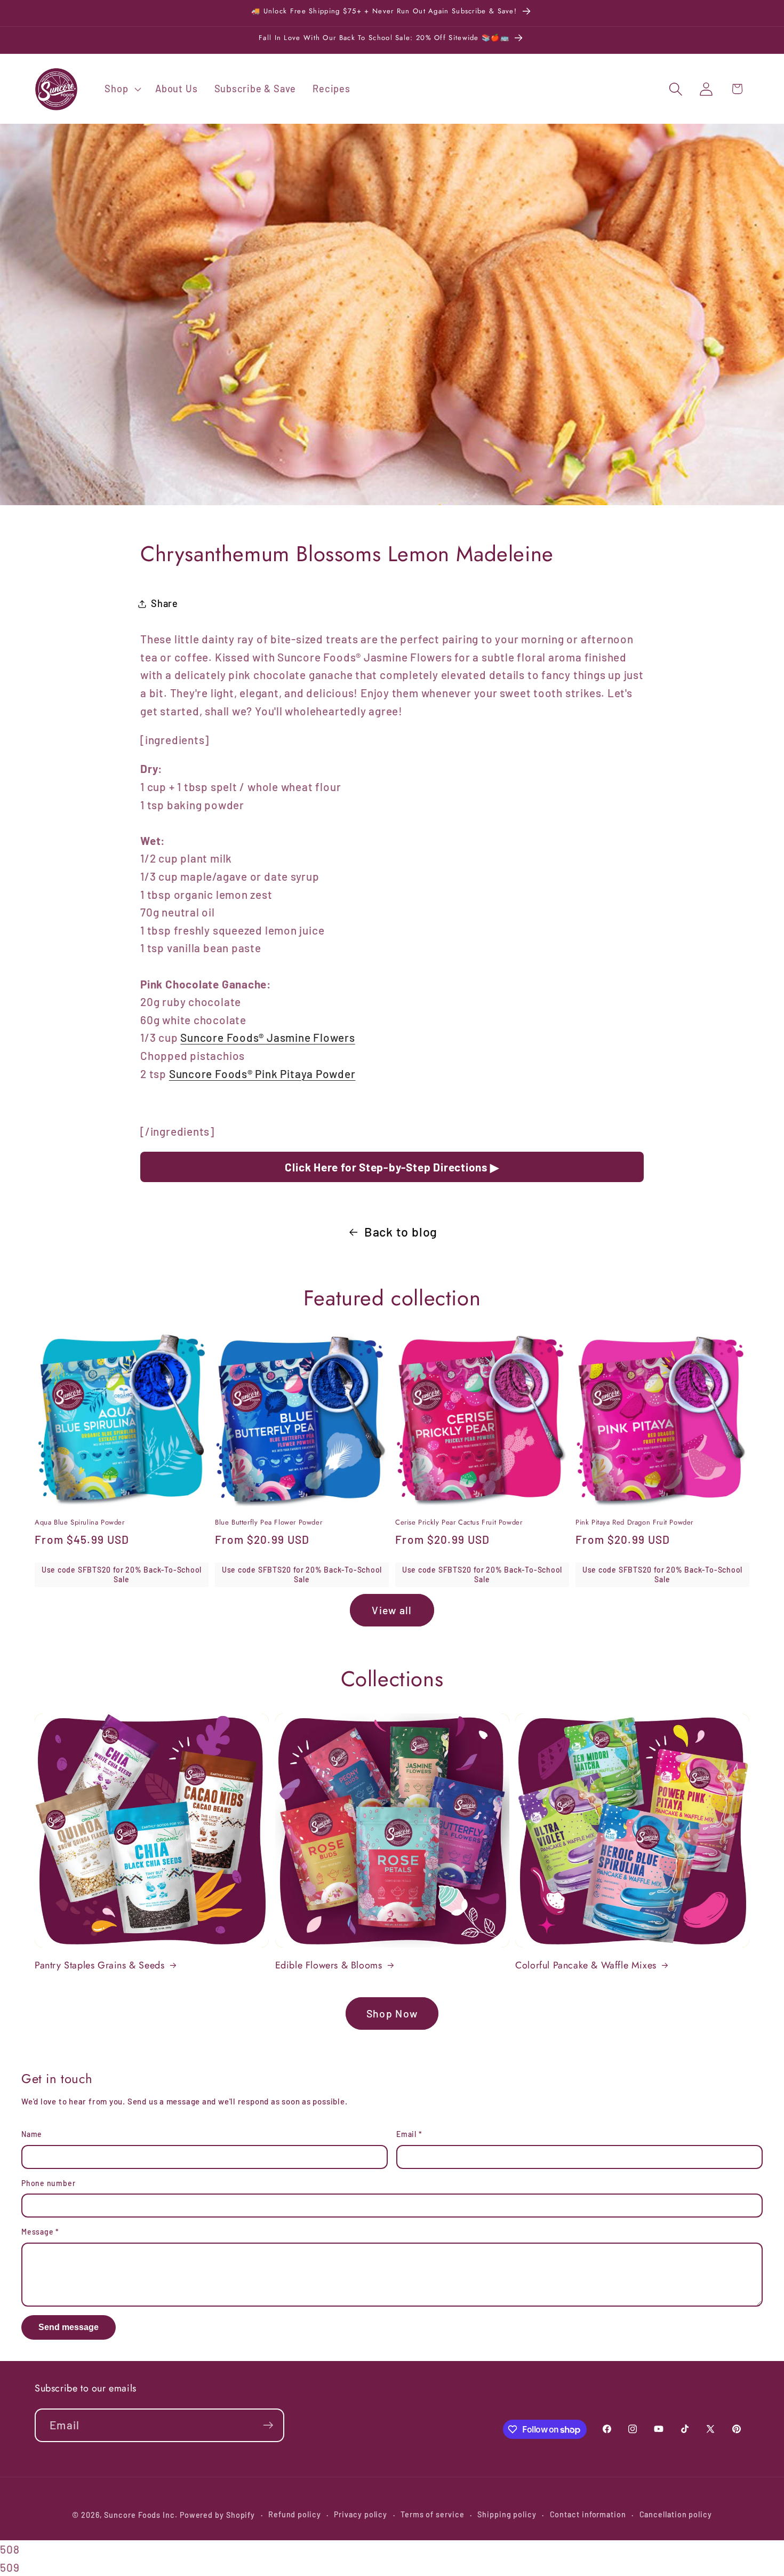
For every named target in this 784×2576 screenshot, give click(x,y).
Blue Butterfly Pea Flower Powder (269, 1523)
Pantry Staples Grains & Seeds (99, 1965)
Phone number (48, 2183)
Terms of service (433, 2514)
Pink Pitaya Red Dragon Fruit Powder (634, 1523)
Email (409, 2134)
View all (392, 1610)
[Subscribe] (268, 2425)
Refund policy (295, 2514)
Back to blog (401, 1232)
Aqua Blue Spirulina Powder (80, 1523)
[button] (122, 89)
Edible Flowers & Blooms (329, 1965)
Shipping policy (507, 2514)
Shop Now (392, 2013)
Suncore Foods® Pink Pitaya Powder (262, 1074)
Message (40, 2232)
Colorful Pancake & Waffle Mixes (586, 1965)
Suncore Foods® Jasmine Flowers (267, 1037)
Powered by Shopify (217, 2515)
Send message (69, 2327)
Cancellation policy (676, 2514)
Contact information (588, 2514)
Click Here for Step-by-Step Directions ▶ (392, 1167)
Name (32, 2134)
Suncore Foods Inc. (141, 2515)
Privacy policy (361, 2514)
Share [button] (165, 603)
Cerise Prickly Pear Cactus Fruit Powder (459, 1523)
